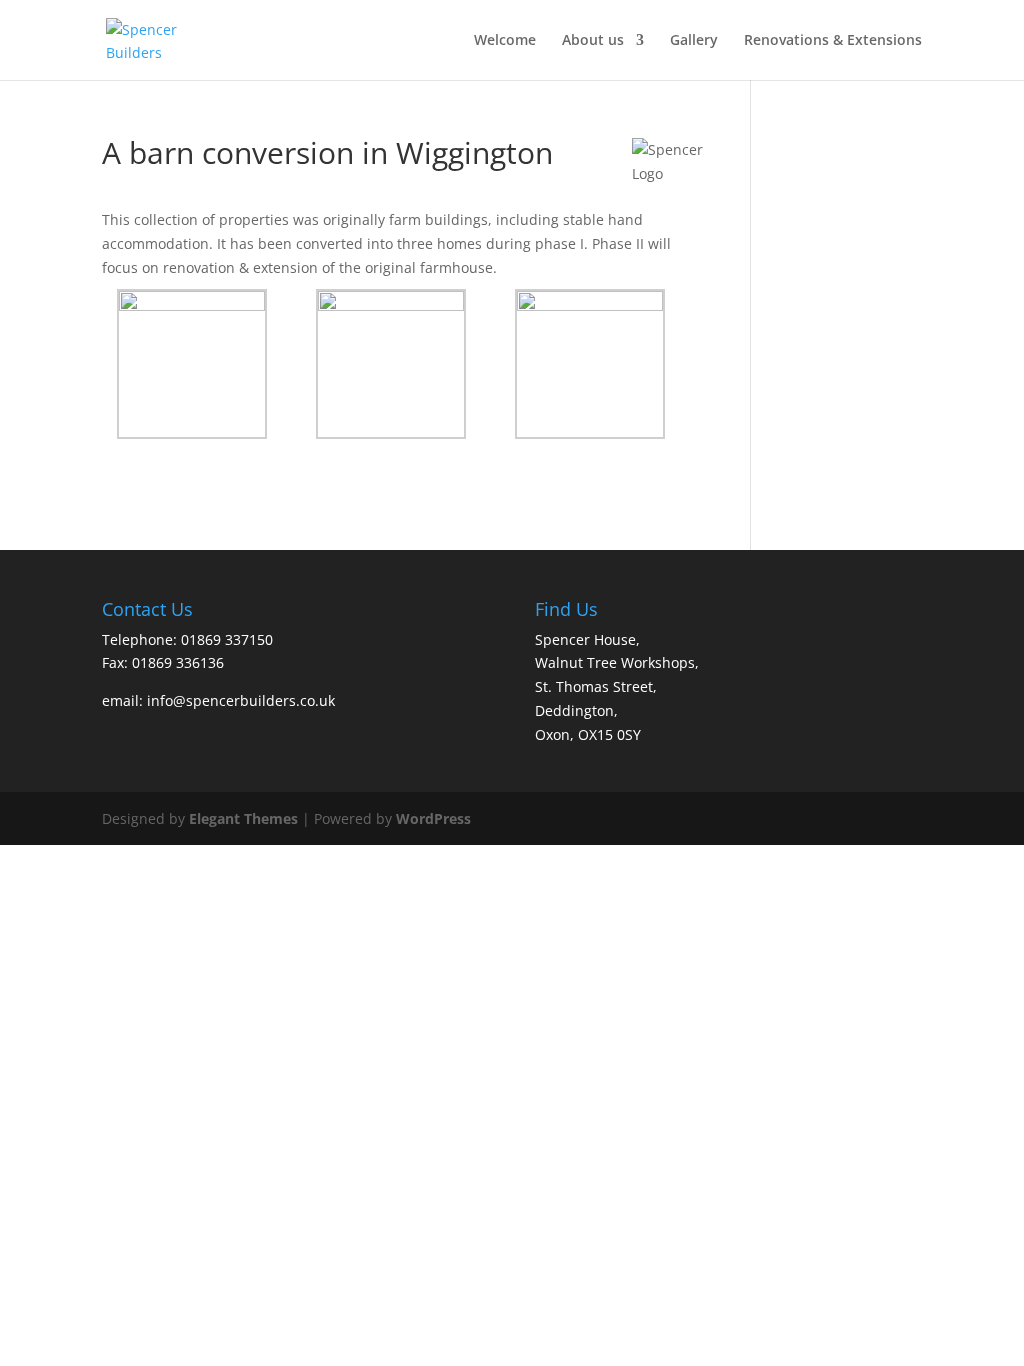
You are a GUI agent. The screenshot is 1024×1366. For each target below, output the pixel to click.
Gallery (694, 41)
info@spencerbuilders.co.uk (241, 700)
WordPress (433, 818)
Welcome (505, 41)
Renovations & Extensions (833, 41)
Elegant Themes (243, 818)
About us (593, 41)
